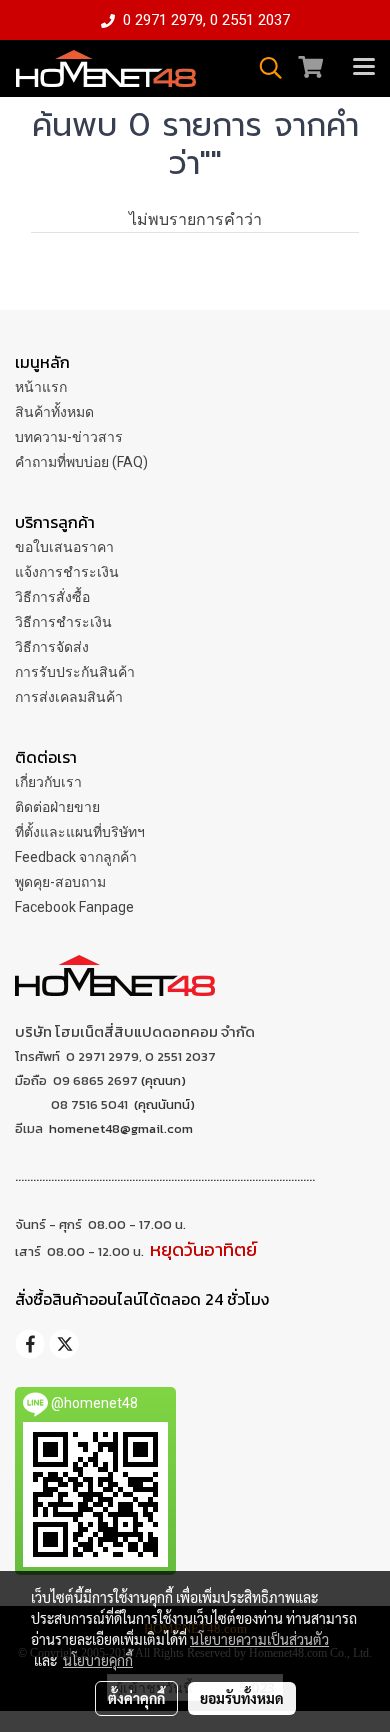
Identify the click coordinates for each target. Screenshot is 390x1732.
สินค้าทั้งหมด (54, 412)
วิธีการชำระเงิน (63, 622)
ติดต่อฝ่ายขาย (57, 807)
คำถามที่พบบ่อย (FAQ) (81, 462)
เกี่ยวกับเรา (48, 782)
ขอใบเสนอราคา (64, 547)
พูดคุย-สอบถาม (60, 882)
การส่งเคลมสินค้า (69, 697)
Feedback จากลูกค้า (76, 857)
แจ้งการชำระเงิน (67, 572)
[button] (264, 68)
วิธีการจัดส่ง (52, 647)
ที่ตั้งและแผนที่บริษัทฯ (80, 832)
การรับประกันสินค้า (75, 672)
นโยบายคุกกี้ (98, 1660)
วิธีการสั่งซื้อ (52, 597)
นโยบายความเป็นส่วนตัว (259, 1639)
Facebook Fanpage (74, 907)
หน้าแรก (41, 387)
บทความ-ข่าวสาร (69, 437)
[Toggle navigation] (364, 68)
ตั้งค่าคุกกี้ (136, 1698)
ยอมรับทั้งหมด (242, 1698)
